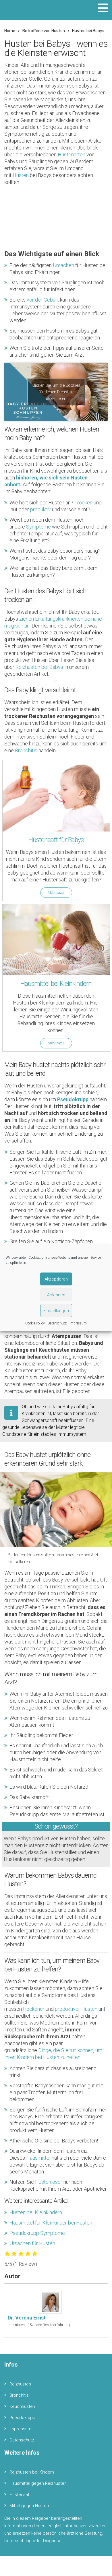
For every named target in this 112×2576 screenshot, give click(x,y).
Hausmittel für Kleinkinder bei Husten (51, 2223)
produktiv (40, 509)
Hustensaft (20, 2495)
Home (10, 31)
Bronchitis (26, 750)
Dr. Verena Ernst (27, 2318)
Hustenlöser (49, 2182)
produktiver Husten (76, 2009)
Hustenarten (72, 155)
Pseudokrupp (22, 2418)
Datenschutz (57, 1323)
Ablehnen (56, 1295)
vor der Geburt (43, 300)
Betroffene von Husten (44, 31)
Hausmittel (38, 2158)
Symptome (38, 527)
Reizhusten (20, 2384)
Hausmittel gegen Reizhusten (38, 2483)
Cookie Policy (35, 1323)
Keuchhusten (22, 2406)
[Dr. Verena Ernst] (52, 2302)
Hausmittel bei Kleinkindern (56, 984)
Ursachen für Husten (32, 2243)
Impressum (78, 1323)
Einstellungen (56, 1311)
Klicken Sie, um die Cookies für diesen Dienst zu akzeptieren (56, 392)
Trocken (83, 503)
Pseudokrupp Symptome (37, 2233)
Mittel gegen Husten (29, 2506)
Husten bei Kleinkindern (36, 2212)
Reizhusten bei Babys (39, 667)
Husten (21, 175)
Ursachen (63, 265)
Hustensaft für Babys (56, 840)
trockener (34, 2009)
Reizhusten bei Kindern (32, 2472)
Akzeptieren (56, 1279)
